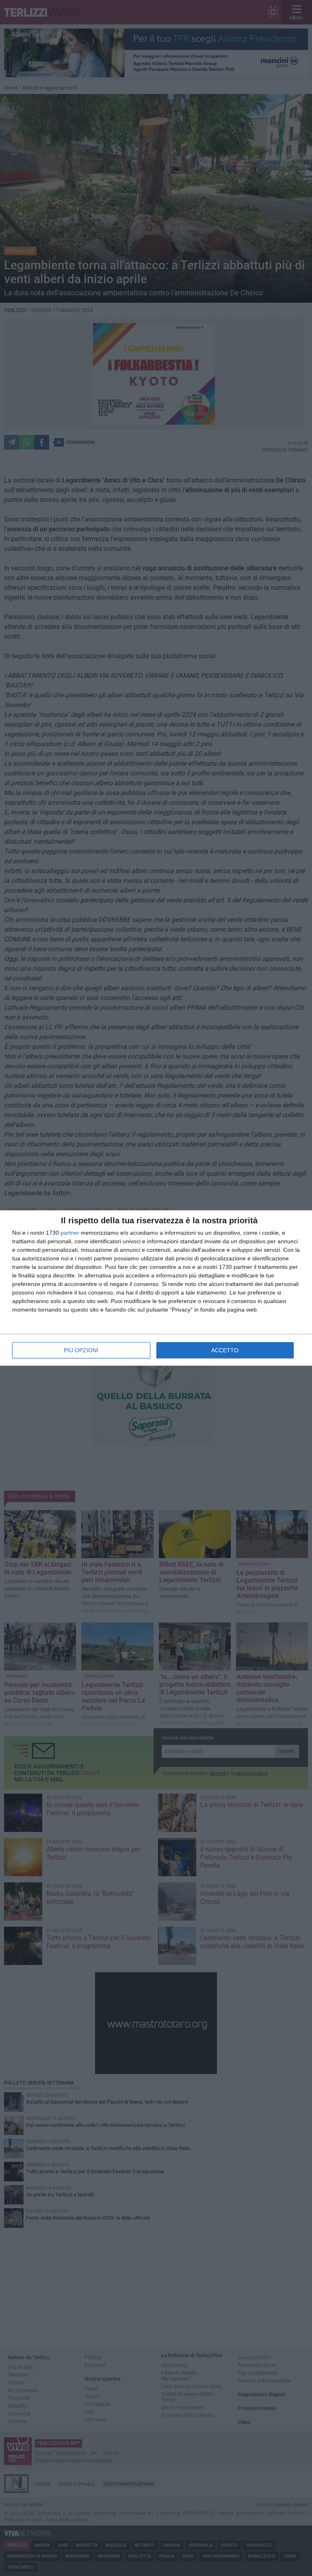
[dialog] (156, 1288)
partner (70, 1233)
